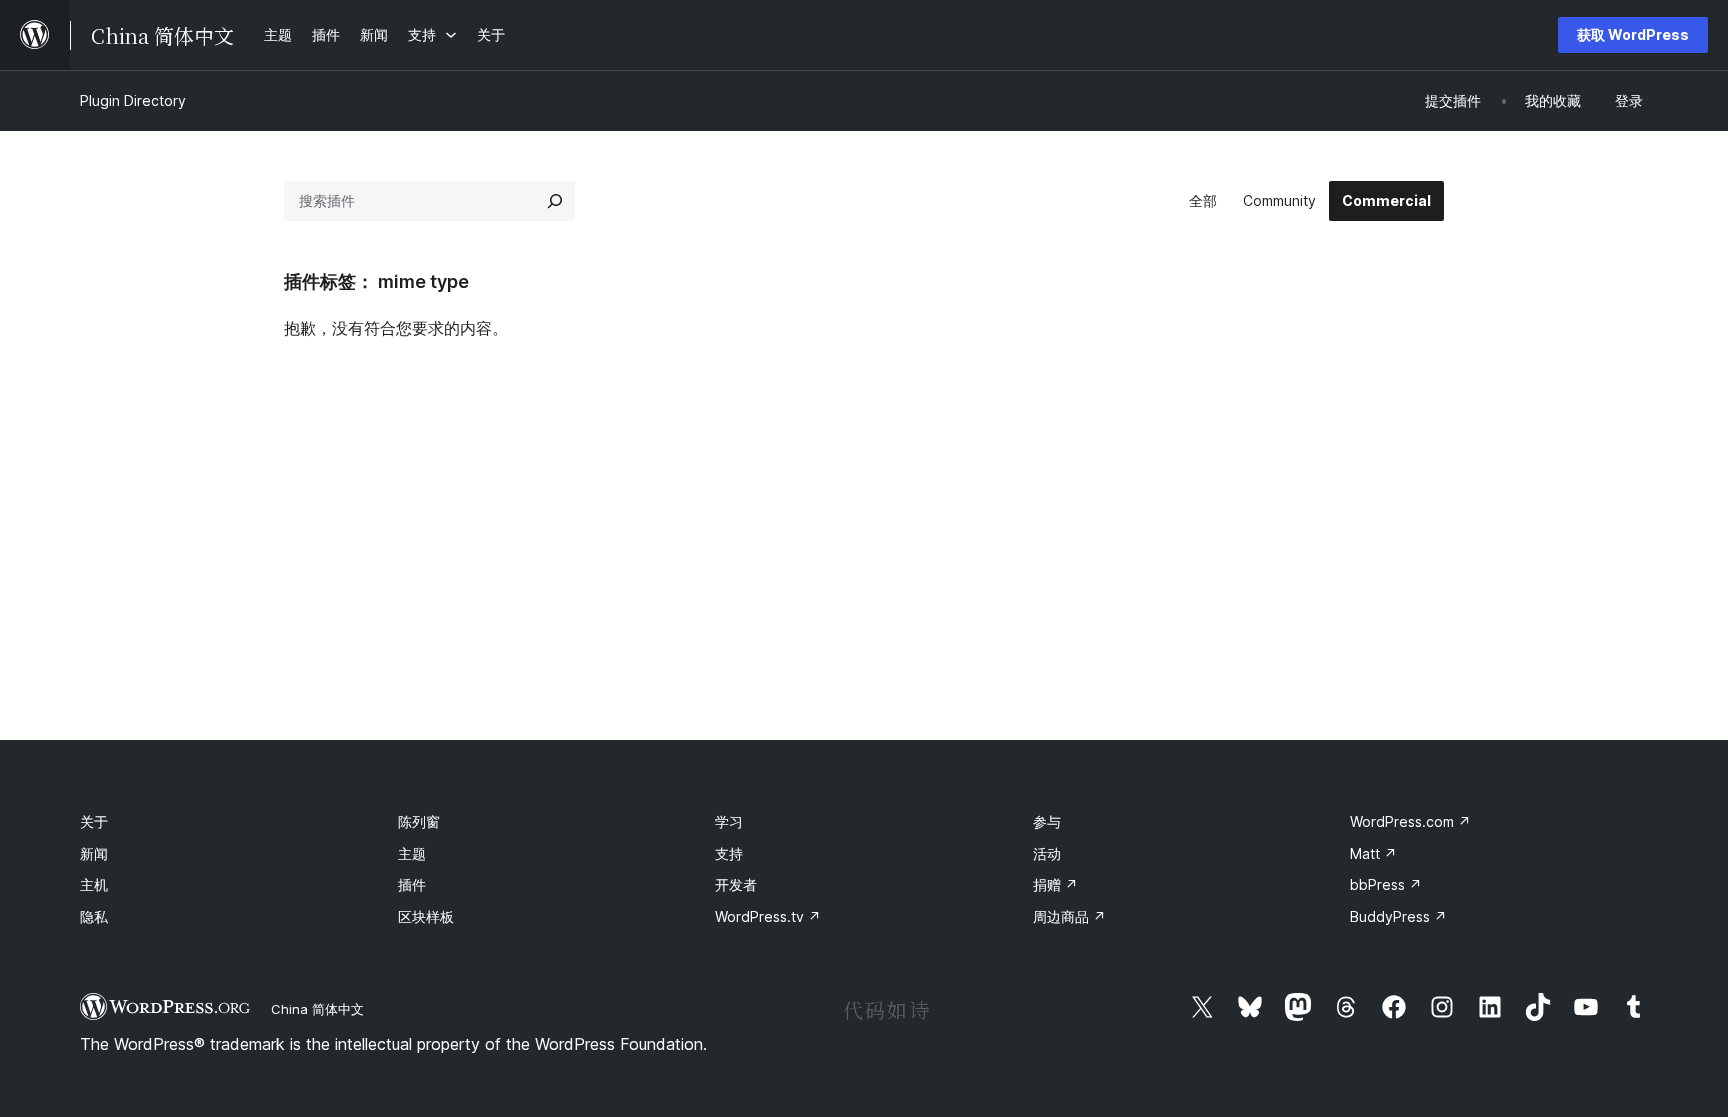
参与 (1047, 821)
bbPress (1386, 884)
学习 (729, 821)
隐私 (94, 916)
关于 (94, 821)
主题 (412, 853)
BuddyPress (1398, 916)
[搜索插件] (555, 201)
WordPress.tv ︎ (768, 916)
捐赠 (1055, 884)
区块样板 (426, 916)
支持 (729, 853)
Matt (1373, 853)
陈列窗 (419, 821)
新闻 (94, 853)
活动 (1047, 853)
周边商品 (1069, 916)
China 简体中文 (317, 1009)
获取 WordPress (1633, 34)
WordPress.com (1410, 821)
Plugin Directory (133, 100)
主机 (94, 884)
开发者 (736, 884)
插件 (412, 884)
